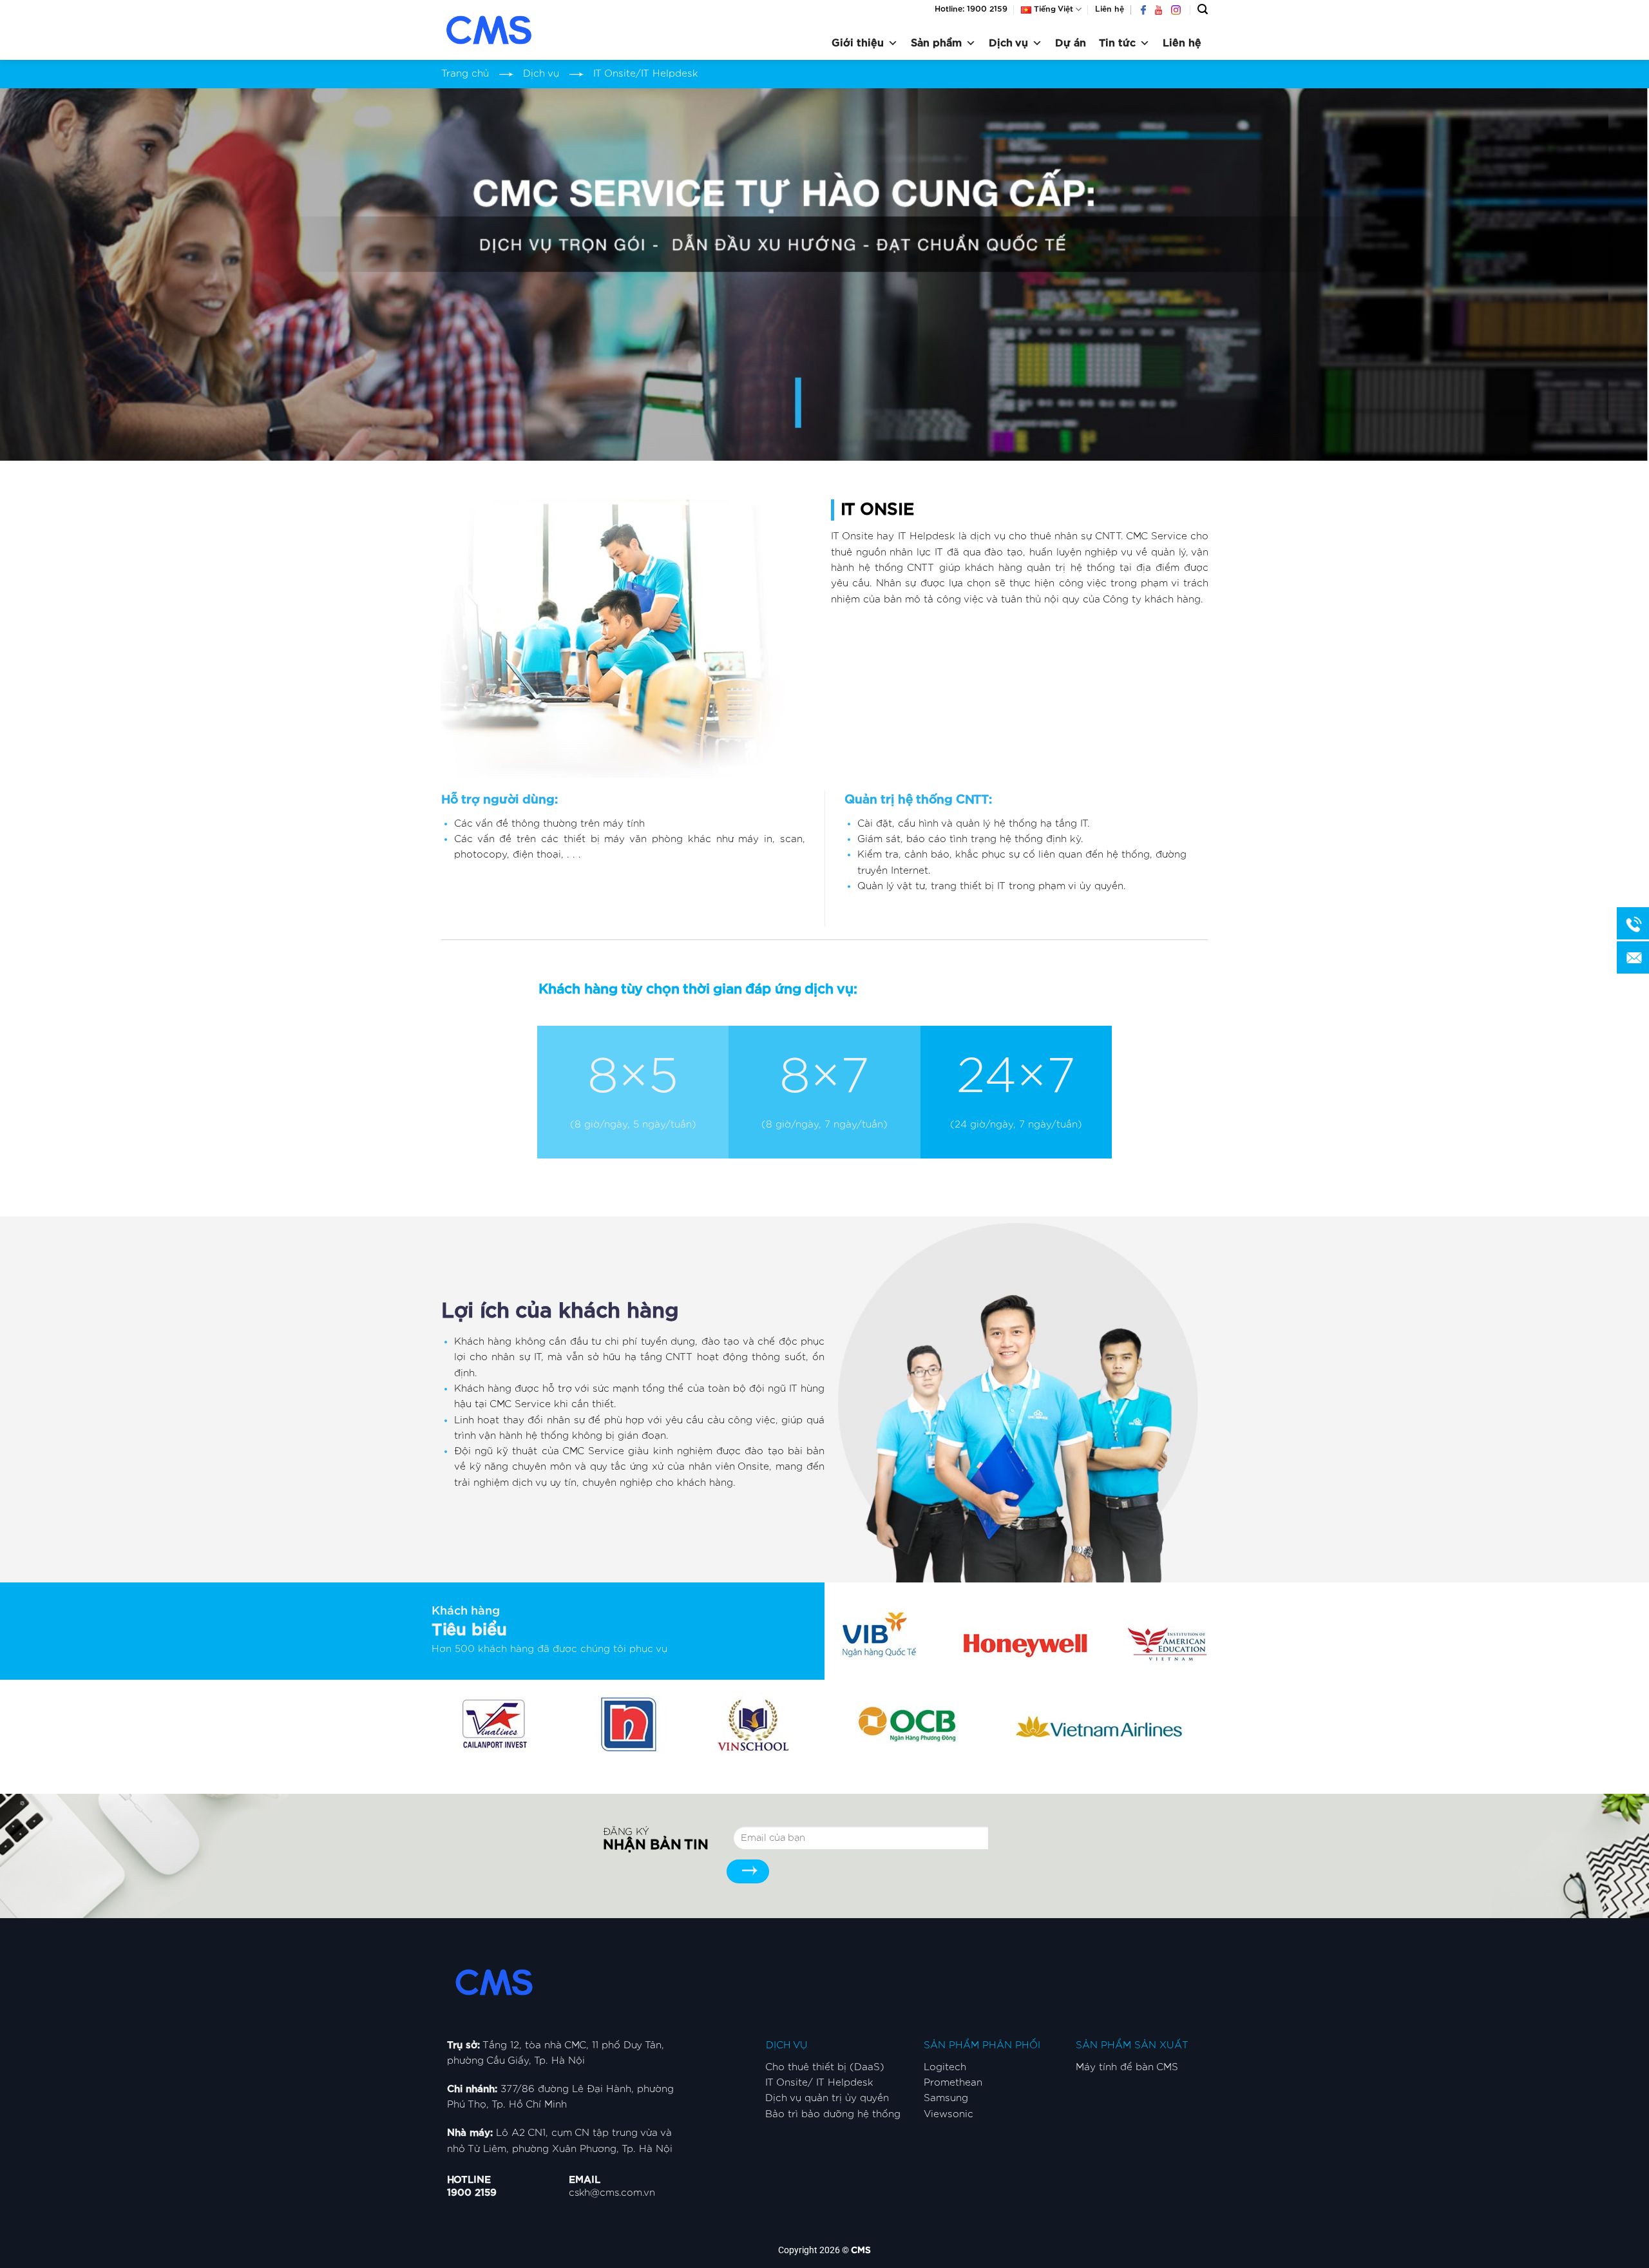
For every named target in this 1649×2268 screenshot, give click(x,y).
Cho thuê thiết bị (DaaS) (825, 2067)
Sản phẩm (936, 43)
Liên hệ (1110, 9)
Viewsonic (948, 2114)
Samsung (946, 2098)
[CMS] (506, 30)
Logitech (945, 2067)
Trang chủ (465, 74)
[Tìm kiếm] (1203, 9)
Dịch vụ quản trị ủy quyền (827, 2098)
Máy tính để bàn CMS (1127, 2067)
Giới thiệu (858, 43)
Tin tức (1117, 43)
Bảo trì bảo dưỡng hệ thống (833, 2114)
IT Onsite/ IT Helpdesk (819, 2083)
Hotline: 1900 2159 (971, 9)
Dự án (1071, 43)
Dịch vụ (1008, 43)
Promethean (953, 2083)
